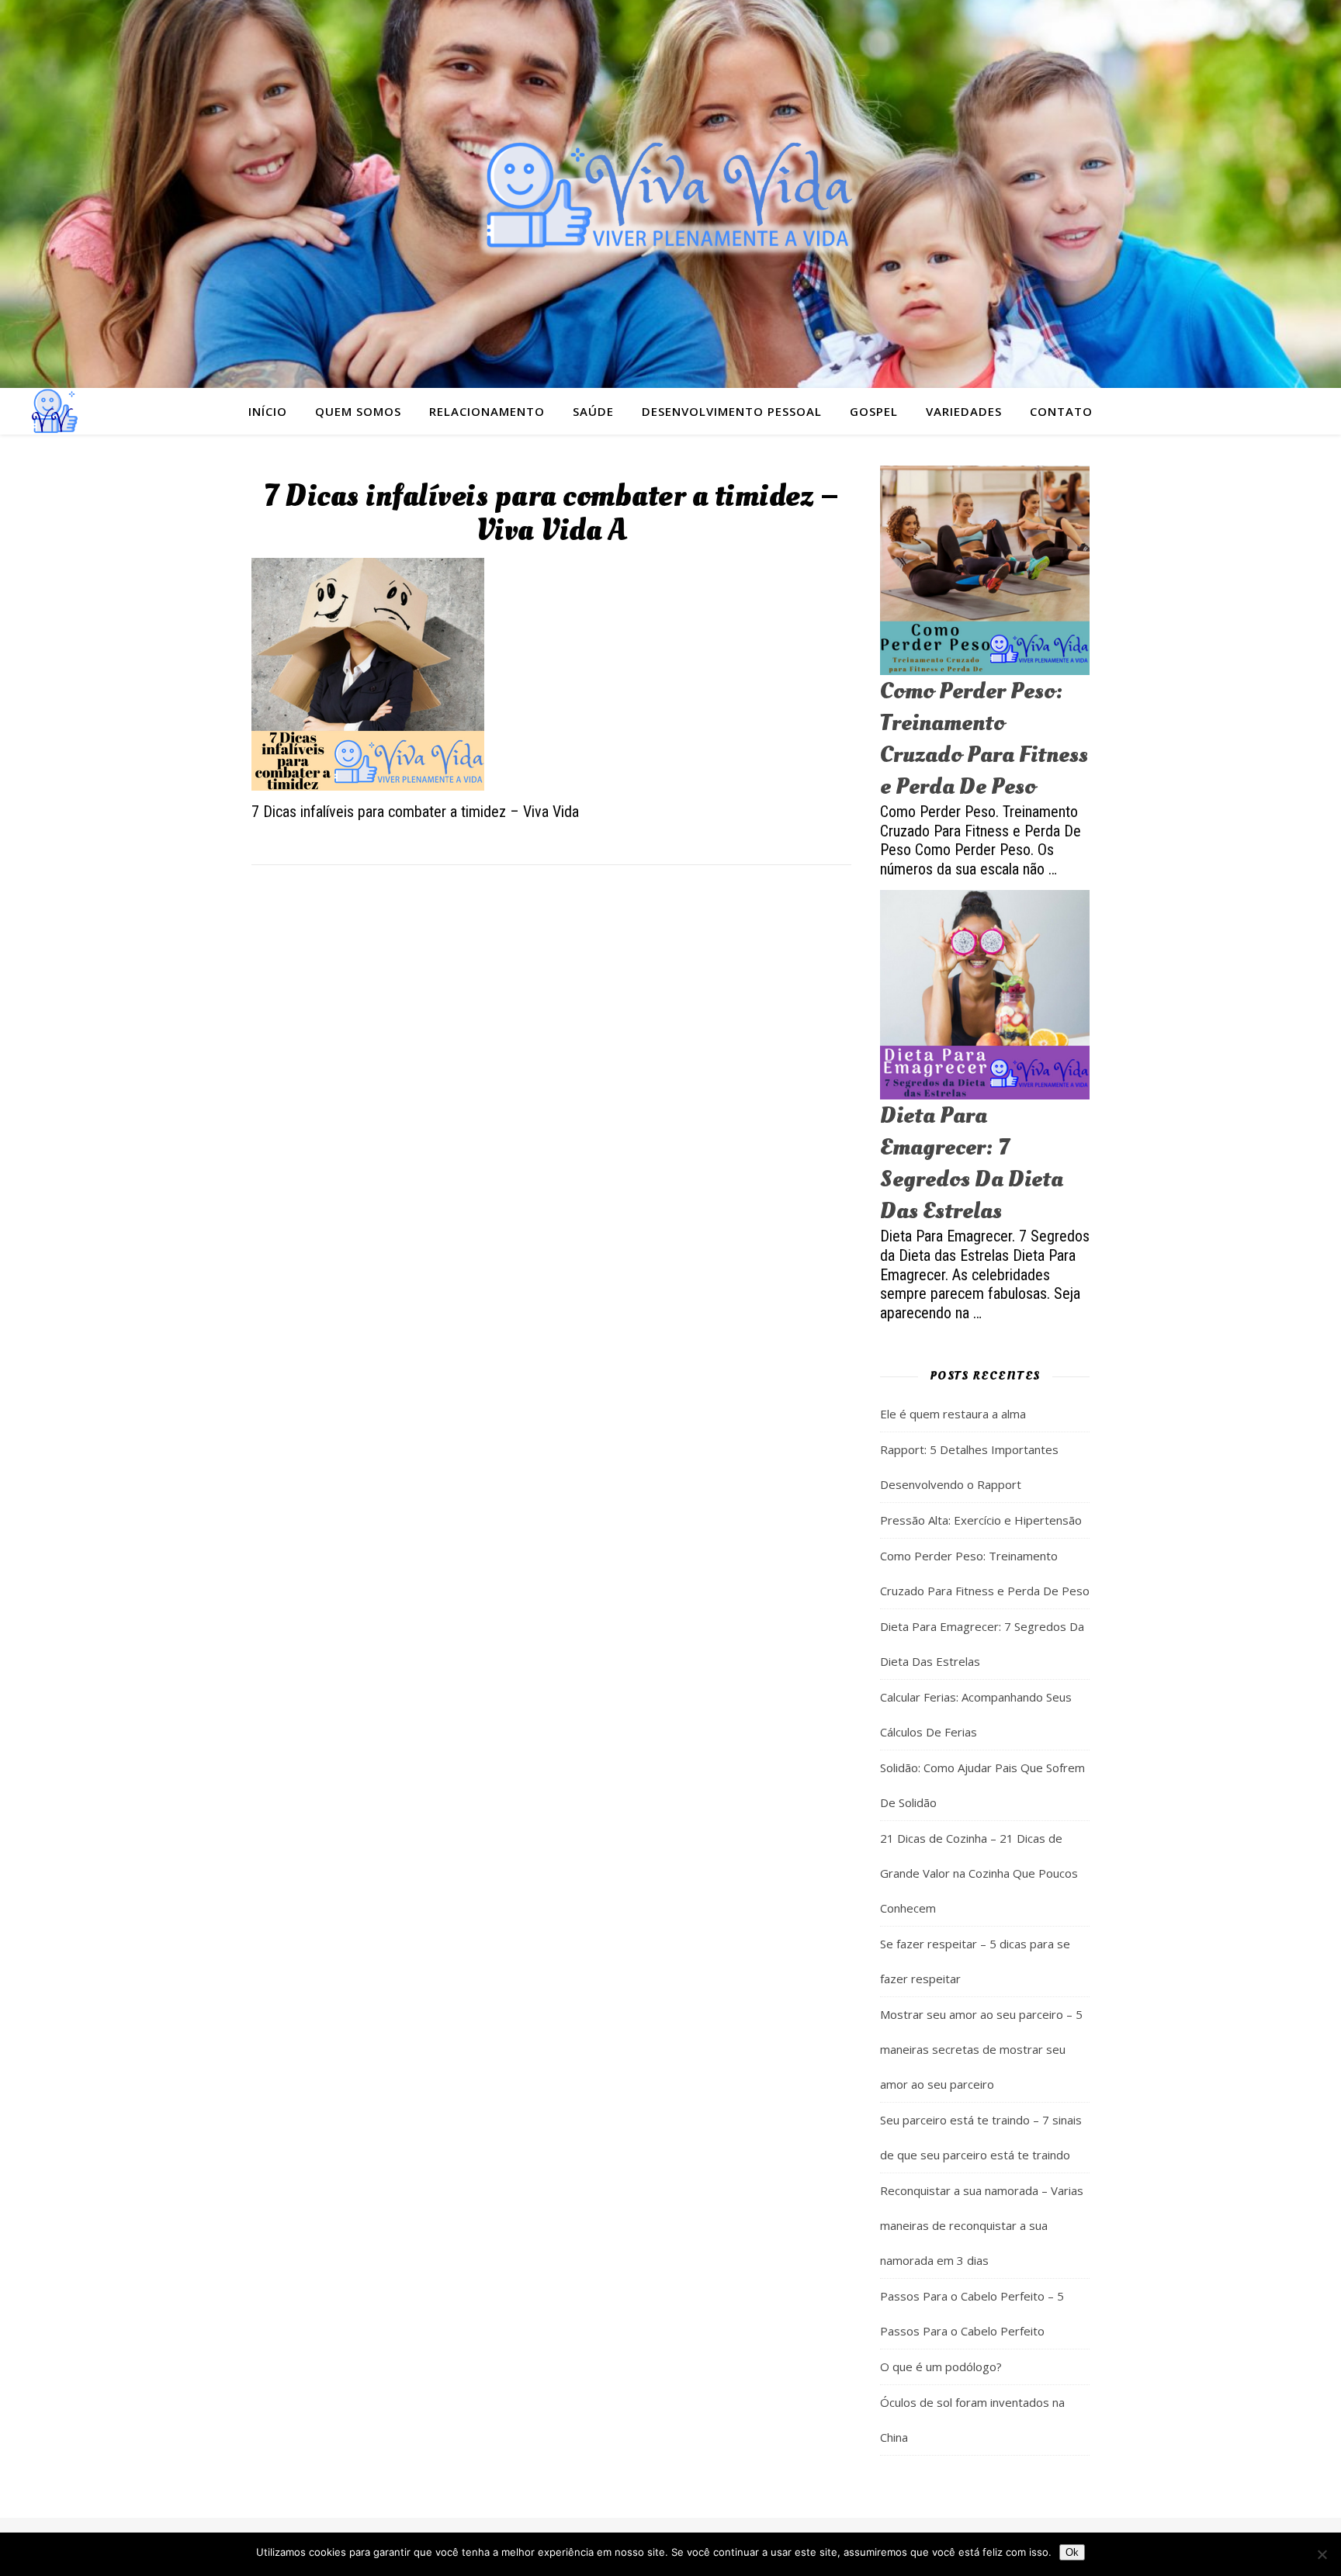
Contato (1061, 411)
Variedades (964, 411)
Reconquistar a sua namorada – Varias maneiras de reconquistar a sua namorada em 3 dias (982, 2225)
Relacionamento (487, 411)
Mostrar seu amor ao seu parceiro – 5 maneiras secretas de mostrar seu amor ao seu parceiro (981, 2049)
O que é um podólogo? (941, 2367)
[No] (1322, 2554)
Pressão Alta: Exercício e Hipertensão (981, 1520)
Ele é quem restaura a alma (953, 1414)
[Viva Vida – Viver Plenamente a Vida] (670, 194)
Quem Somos (358, 411)
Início (268, 411)
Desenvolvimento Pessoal (732, 411)
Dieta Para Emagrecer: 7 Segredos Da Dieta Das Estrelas (972, 1163)
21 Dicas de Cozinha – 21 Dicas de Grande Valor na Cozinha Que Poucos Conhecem (979, 1873)
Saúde (593, 411)
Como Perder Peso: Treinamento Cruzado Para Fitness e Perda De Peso (984, 739)
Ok (1072, 2552)
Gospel (874, 411)
